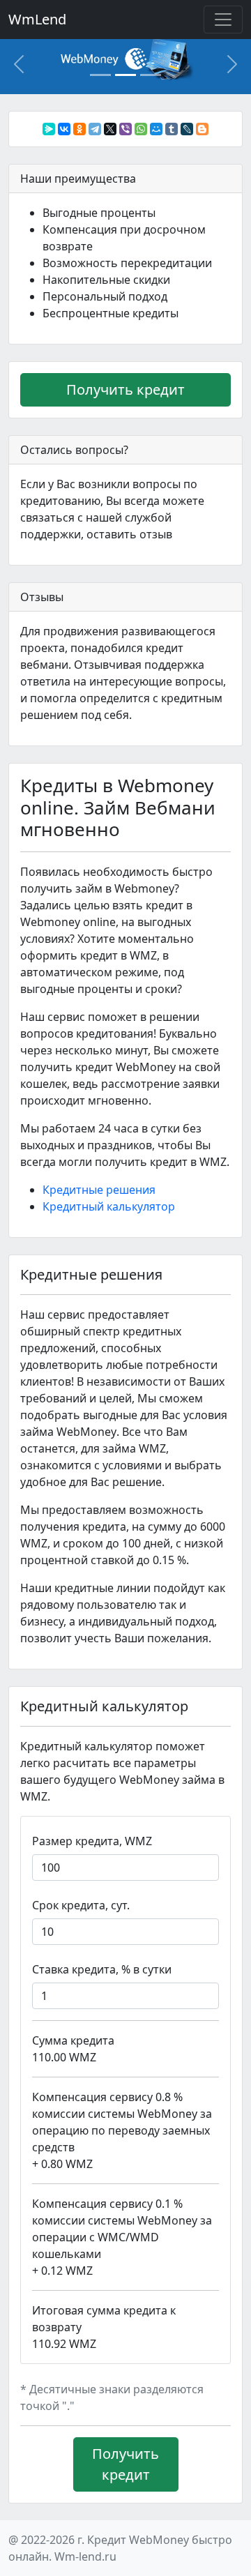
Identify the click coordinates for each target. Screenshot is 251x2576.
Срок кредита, (81, 1905)
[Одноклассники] (79, 129)
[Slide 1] (100, 75)
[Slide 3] (151, 75)
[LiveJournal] (187, 129)
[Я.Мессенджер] (49, 129)
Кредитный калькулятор (109, 1206)
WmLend (37, 19)
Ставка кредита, (102, 1969)
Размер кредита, (92, 1841)
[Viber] (125, 129)
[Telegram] (95, 129)
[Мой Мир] (156, 129)
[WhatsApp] (141, 129)
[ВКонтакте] (64, 129)
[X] (110, 129)
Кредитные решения (99, 1190)
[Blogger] (202, 129)
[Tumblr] (172, 129)
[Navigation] (223, 20)
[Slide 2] (125, 75)
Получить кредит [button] (125, 389)
